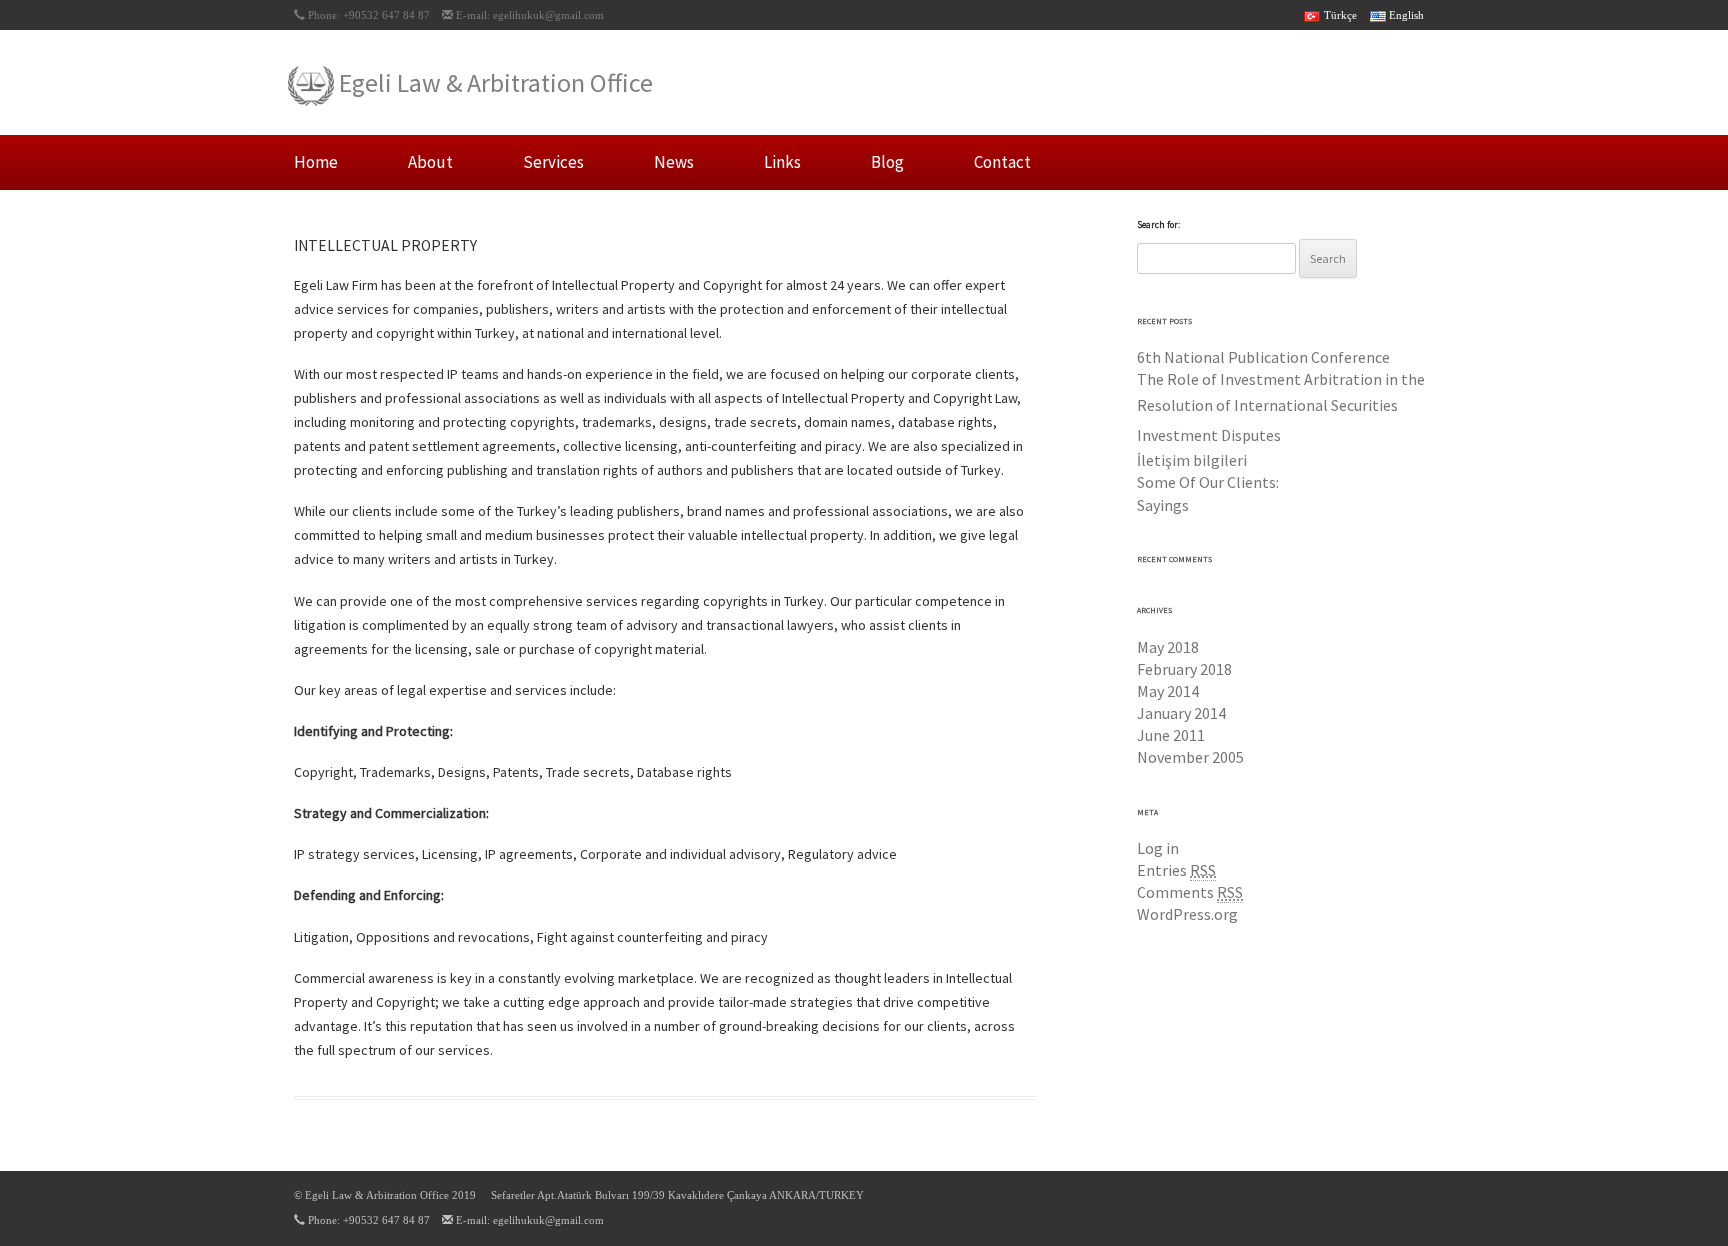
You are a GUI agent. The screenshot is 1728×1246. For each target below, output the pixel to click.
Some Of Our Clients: (1208, 482)
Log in (1158, 848)
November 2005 (1190, 757)
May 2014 (1168, 691)
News (674, 162)
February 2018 (1184, 669)
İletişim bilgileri (1192, 460)
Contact (1002, 162)
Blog (887, 162)
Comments (1190, 892)
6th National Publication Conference (1263, 357)
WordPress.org (1187, 914)
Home (316, 162)
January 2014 (1181, 713)
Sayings (1163, 505)
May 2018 (1168, 647)
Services (553, 162)
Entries (1176, 870)
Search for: (1158, 225)
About (430, 162)
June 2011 (1171, 735)
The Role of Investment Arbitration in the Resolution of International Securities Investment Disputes (1281, 407)
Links (782, 162)
